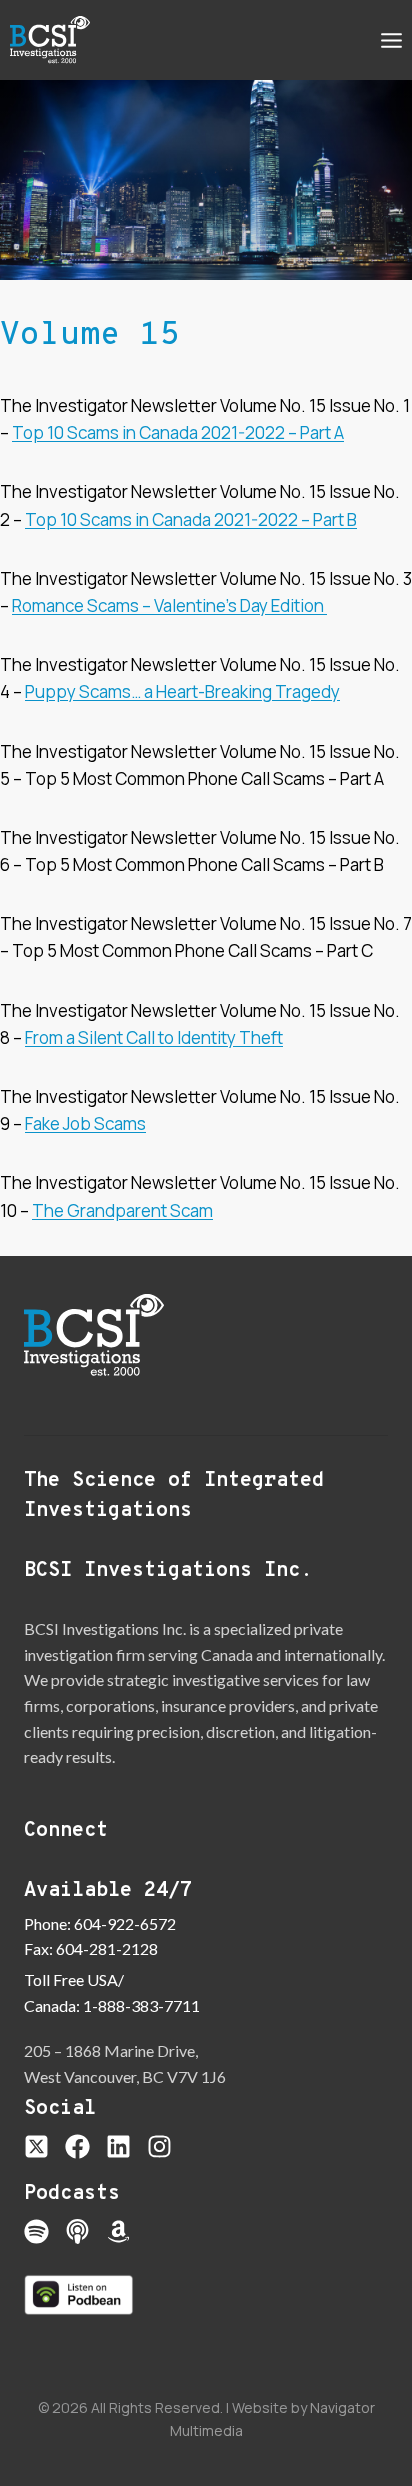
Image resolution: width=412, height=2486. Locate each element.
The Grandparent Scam (122, 1210)
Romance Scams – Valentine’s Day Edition (169, 605)
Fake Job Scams (85, 1123)
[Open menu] (391, 40)
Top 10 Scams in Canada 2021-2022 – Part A (178, 432)
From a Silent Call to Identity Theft (154, 1037)
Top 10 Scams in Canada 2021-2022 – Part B (191, 519)
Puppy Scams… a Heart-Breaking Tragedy (182, 691)
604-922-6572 (125, 1923)
